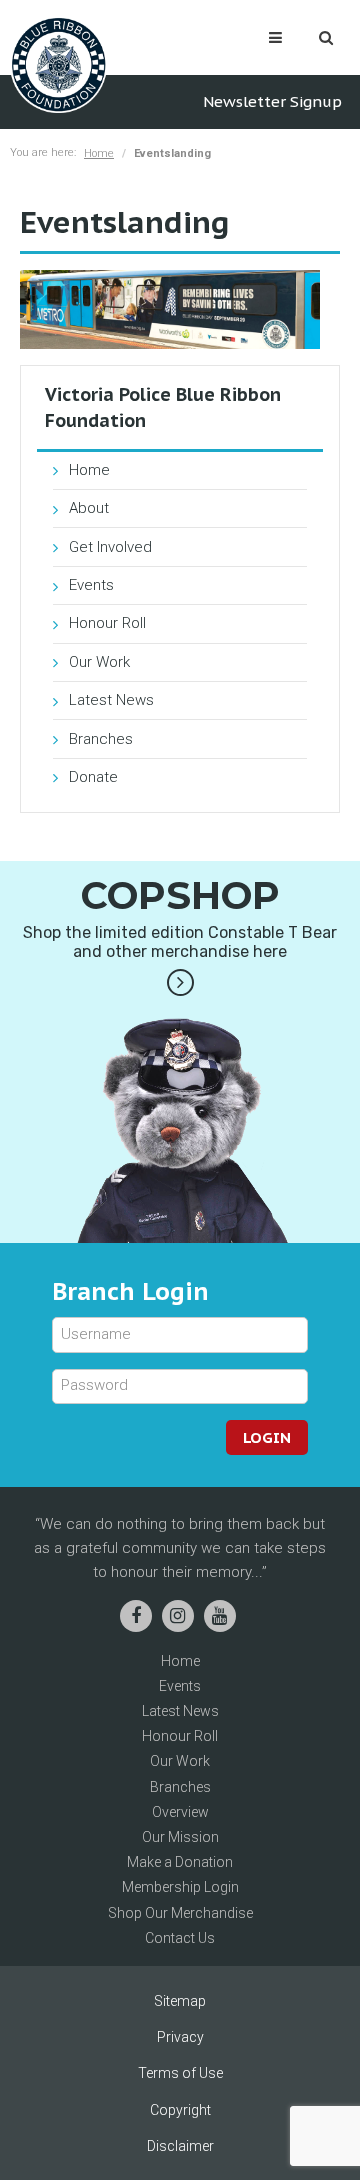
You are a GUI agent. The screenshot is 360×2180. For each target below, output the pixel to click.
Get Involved (110, 547)
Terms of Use (180, 2073)
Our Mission (180, 1837)
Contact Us (180, 1938)
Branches (101, 739)
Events (91, 585)
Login (267, 1437)
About (89, 508)
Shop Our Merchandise (180, 1913)
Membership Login (180, 1887)
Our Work (99, 662)
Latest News (111, 700)
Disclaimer (180, 2146)
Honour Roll (107, 623)
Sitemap (180, 2001)
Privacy (180, 2037)
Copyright (180, 2110)
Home (99, 153)
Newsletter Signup (272, 101)
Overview (180, 1812)
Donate (93, 777)
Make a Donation (180, 1862)
